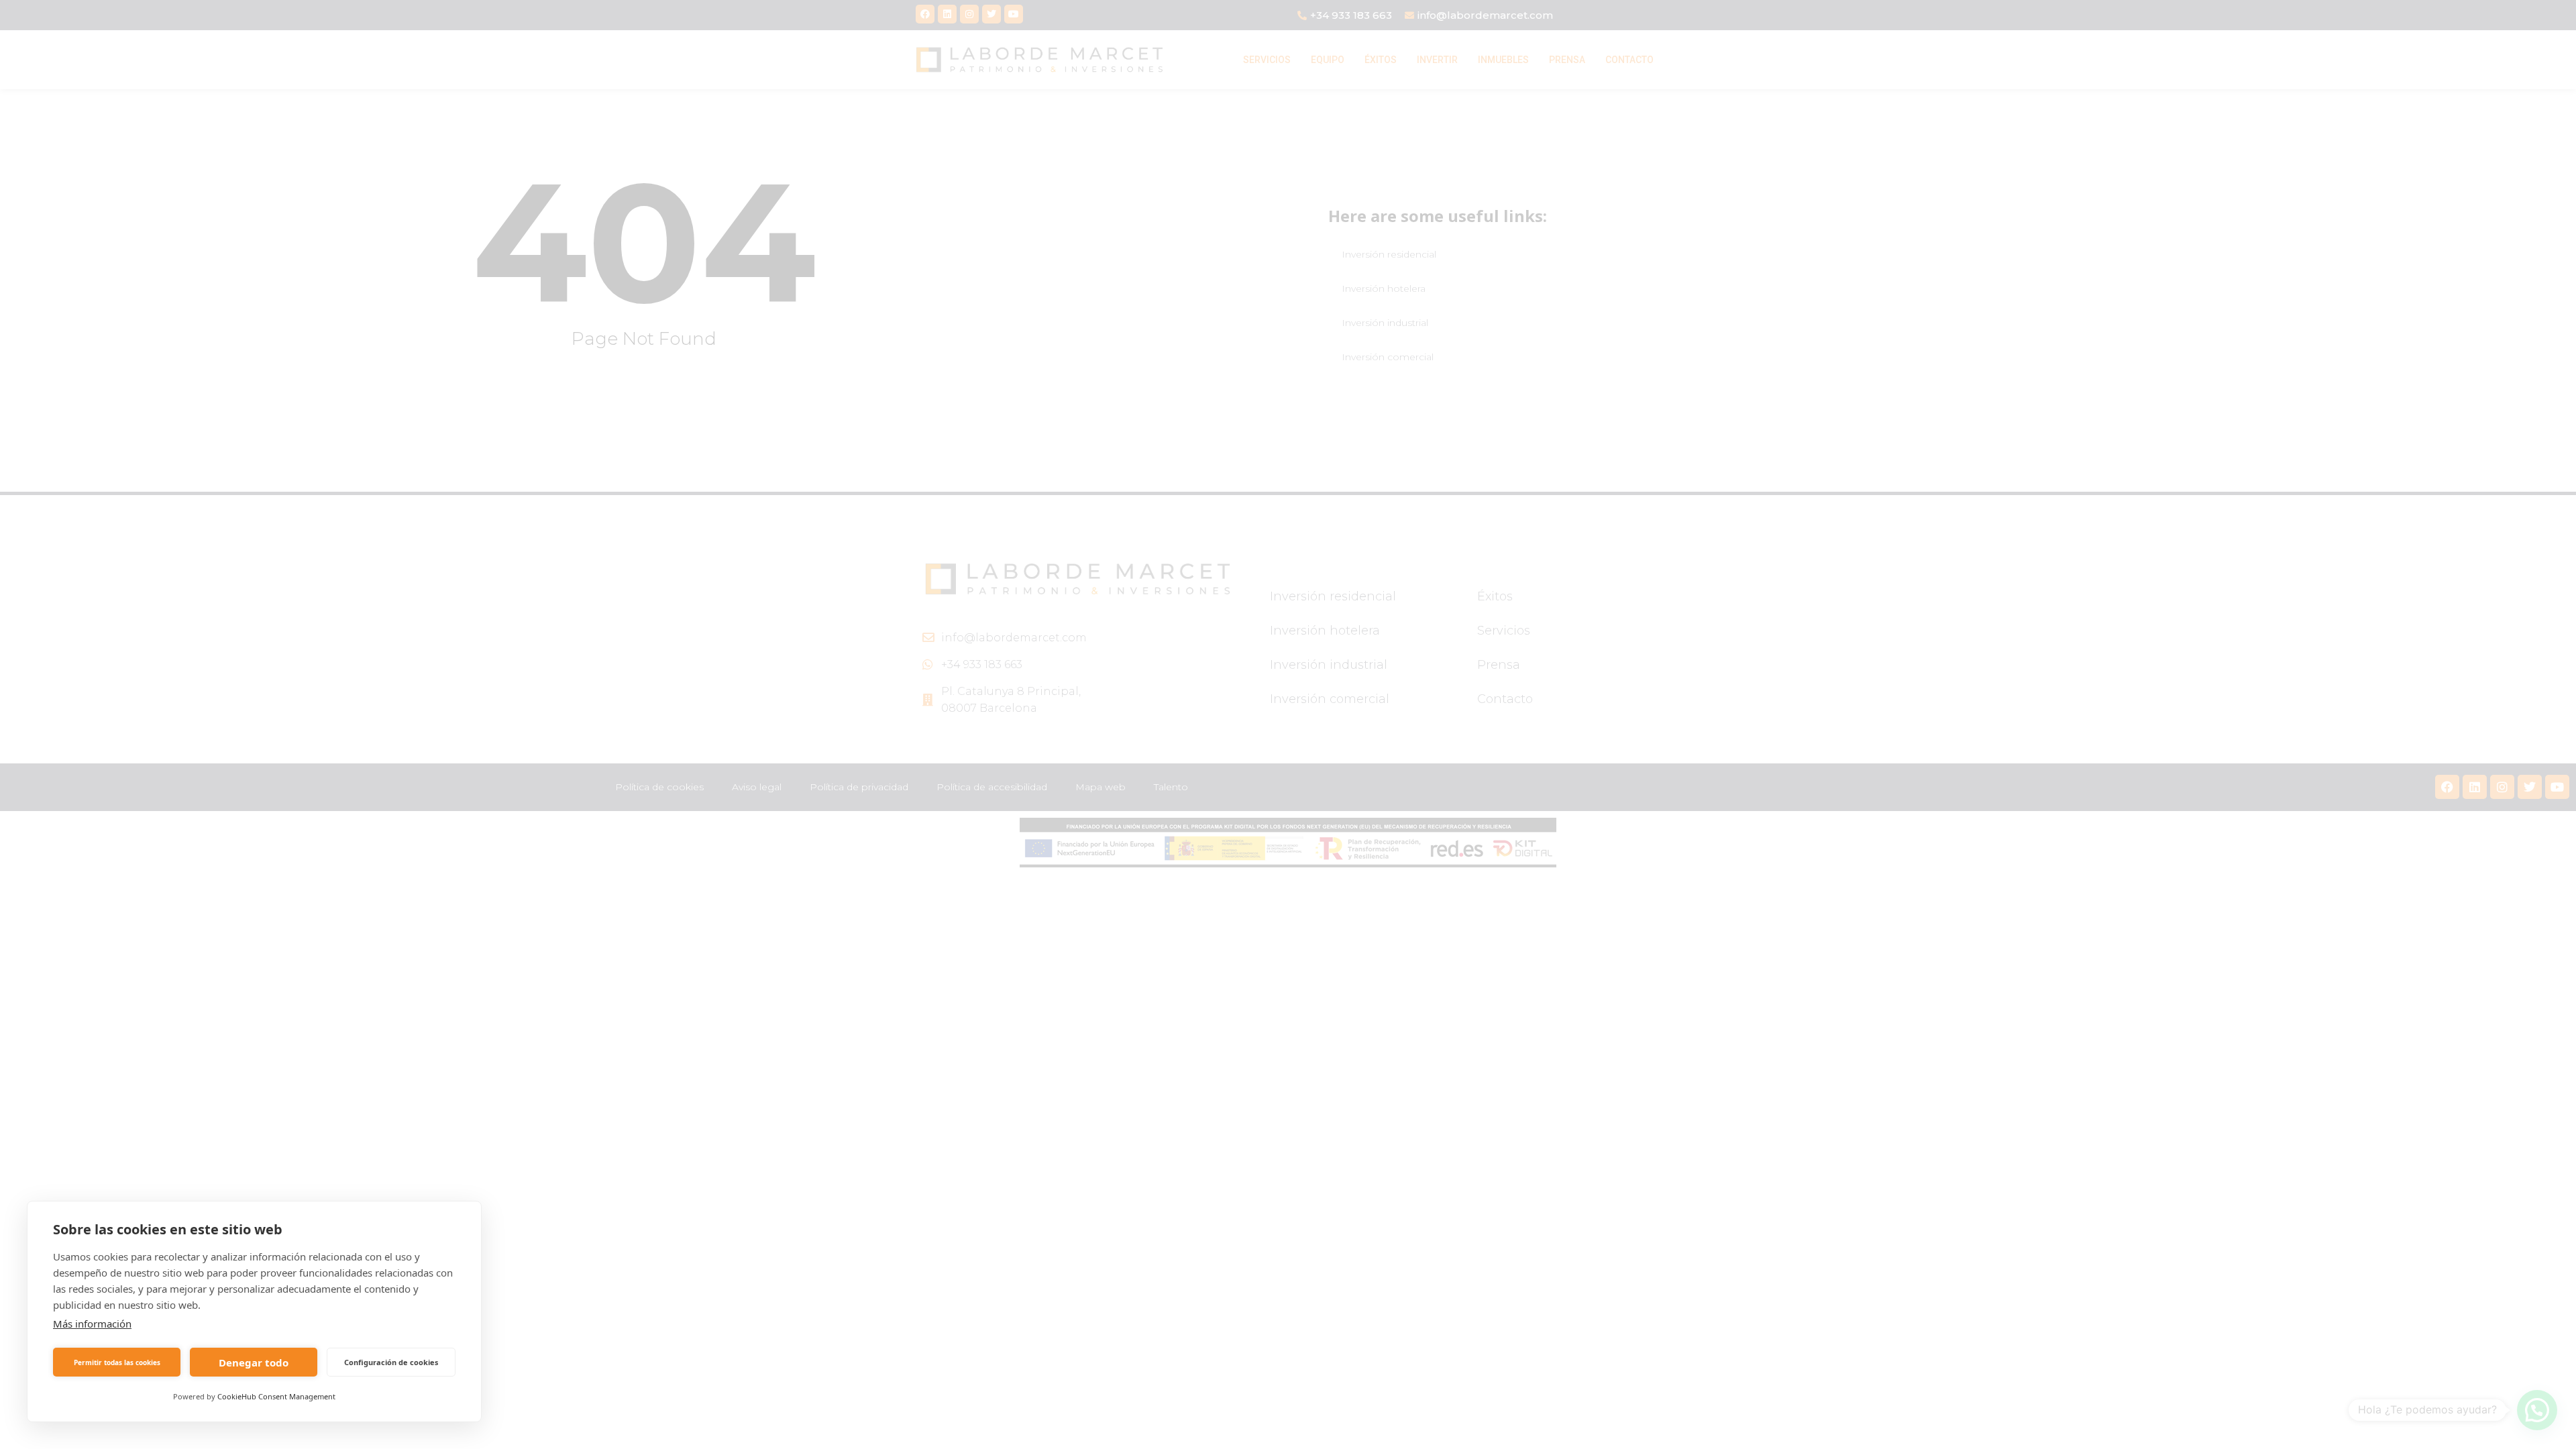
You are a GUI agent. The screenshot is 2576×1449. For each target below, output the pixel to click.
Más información (92, 1324)
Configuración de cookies (391, 1362)
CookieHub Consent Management (276, 1396)
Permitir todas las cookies (117, 1362)
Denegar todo (254, 1362)
